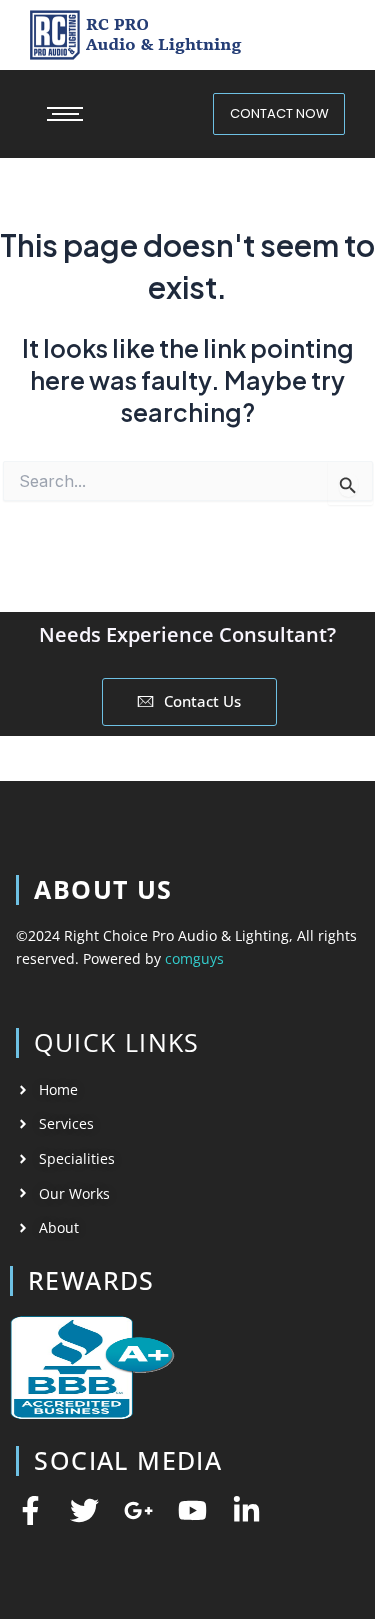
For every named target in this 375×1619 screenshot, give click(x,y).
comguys (194, 958)
